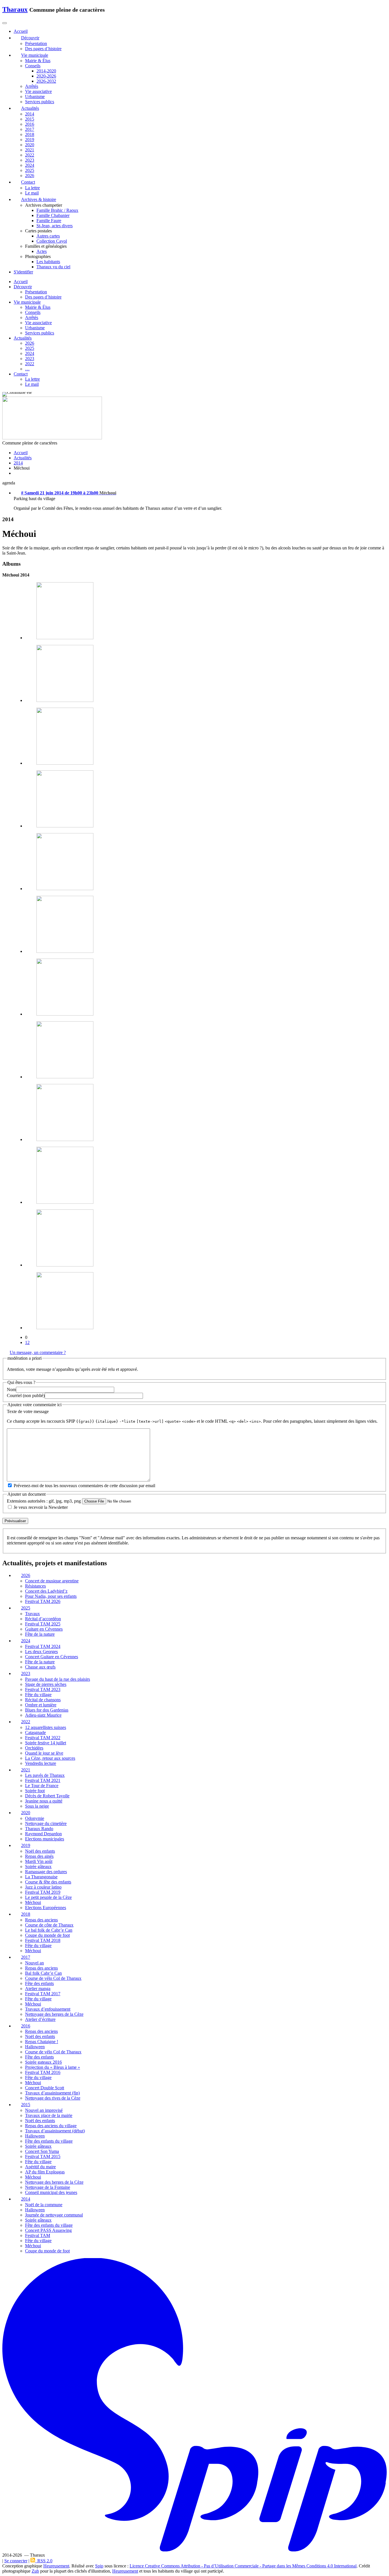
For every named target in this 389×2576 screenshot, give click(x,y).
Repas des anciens (41, 1920)
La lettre (32, 188)
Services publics (40, 102)
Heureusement (56, 2566)
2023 (30, 160)
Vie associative (38, 91)
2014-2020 (46, 71)
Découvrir (23, 287)
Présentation (36, 43)
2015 (30, 119)
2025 (30, 170)
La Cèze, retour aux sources (50, 1758)
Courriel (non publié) (26, 1395)
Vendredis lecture (41, 1763)
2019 (30, 140)
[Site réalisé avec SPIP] (195, 2550)
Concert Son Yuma (42, 2151)
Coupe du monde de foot (47, 1935)
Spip (99, 2566)
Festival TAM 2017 (43, 1994)
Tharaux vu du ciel (53, 267)
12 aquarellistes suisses (46, 1727)
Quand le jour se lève (44, 1753)
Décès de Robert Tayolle (47, 1796)
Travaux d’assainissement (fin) (52, 2093)
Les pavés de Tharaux (45, 1775)
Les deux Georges (41, 1652)
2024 (30, 165)
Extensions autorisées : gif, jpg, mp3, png (44, 1501)
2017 (30, 129)
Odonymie (35, 1818)
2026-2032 (46, 81)
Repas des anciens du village (51, 2126)
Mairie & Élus (38, 61)
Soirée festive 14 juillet (46, 1743)
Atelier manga (38, 1989)
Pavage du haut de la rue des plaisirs (58, 1679)
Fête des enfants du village (49, 2141)
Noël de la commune (44, 2205)
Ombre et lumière (41, 1705)
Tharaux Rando (39, 1829)
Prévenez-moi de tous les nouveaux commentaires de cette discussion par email (84, 1486)
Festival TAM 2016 (43, 2072)
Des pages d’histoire (43, 49)
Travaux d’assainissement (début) (55, 2131)
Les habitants (48, 262)
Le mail (32, 193)
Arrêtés (32, 86)
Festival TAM (38, 2235)
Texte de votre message (28, 1411)
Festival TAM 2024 (43, 1646)
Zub (35, 2571)
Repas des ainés (39, 1856)
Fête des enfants (39, 1983)
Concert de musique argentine (52, 1581)
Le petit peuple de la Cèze (48, 1897)
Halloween (35, 2047)
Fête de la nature (40, 1634)
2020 (30, 145)
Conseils (33, 66)
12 (27, 1342)
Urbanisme (35, 97)
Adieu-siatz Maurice (43, 1715)
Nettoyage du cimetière (46, 1823)
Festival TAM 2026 (43, 1601)
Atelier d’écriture (40, 2019)
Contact (21, 374)
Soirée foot (35, 1791)
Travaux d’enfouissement (48, 2009)
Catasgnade (35, 1732)
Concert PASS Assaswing (48, 2230)
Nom (11, 1390)
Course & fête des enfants (48, 1882)
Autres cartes (48, 236)
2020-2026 (46, 76)
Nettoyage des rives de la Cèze (53, 2098)
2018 (30, 134)
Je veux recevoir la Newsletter (41, 1507)
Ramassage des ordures (46, 1872)
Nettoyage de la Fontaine (48, 2187)
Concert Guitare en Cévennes (52, 1657)
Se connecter (16, 2561)
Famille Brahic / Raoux (57, 210)
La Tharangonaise (41, 1877)
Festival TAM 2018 (43, 1940)
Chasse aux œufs (40, 1667)
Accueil (21, 282)
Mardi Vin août (39, 1861)
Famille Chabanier (53, 215)
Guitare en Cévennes (44, 1629)
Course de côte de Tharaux (49, 1925)
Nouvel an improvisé (44, 2110)
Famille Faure (49, 221)
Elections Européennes (46, 1908)
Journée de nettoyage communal (54, 2215)
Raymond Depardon (43, 1834)
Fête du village (38, 1695)
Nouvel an (34, 1963)
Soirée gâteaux (38, 1866)
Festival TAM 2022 (43, 1738)
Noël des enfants (40, 1851)
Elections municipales (45, 1839)
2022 (30, 155)
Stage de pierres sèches (46, 1684)
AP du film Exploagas (45, 2172)
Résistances (35, 1586)
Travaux (32, 1614)
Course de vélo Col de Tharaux (53, 1978)
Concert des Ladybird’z (46, 1591)
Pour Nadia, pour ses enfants (51, 1596)
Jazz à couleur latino (43, 1887)
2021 (30, 150)
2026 (30, 175)
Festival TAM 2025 (43, 1624)
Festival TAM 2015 (43, 2156)
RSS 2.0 (44, 2561)
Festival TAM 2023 (43, 1689)
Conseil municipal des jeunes (51, 2192)
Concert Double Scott (45, 2088)
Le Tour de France (42, 1786)
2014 (30, 114)
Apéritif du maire (40, 2167)
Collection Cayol (52, 241)
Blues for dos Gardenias (47, 1710)
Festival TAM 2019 (43, 1892)
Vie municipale (27, 302)
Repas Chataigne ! (42, 2042)
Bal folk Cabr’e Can (43, 1973)
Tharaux (15, 9)
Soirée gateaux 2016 (43, 2062)
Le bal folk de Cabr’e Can (49, 1930)
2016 (30, 124)
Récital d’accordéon (43, 1619)
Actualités (23, 338)
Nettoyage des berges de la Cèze (54, 2014)
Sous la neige (37, 1806)
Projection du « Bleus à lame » (53, 2067)
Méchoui (33, 1902)
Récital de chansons (43, 1700)
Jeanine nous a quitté (44, 1801)
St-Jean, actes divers (55, 226)
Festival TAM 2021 (43, 1780)
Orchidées (34, 1748)
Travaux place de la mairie (49, 2115)
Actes (42, 251)
